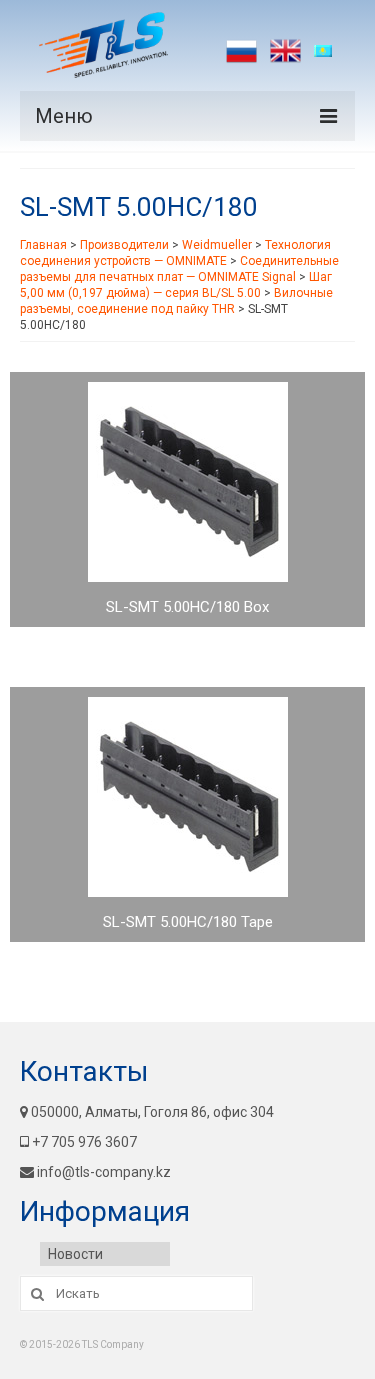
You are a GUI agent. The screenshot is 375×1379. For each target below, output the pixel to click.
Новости (75, 1254)
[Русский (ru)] (241, 51)
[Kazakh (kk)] (329, 51)
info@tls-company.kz (104, 1172)
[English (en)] (285, 51)
